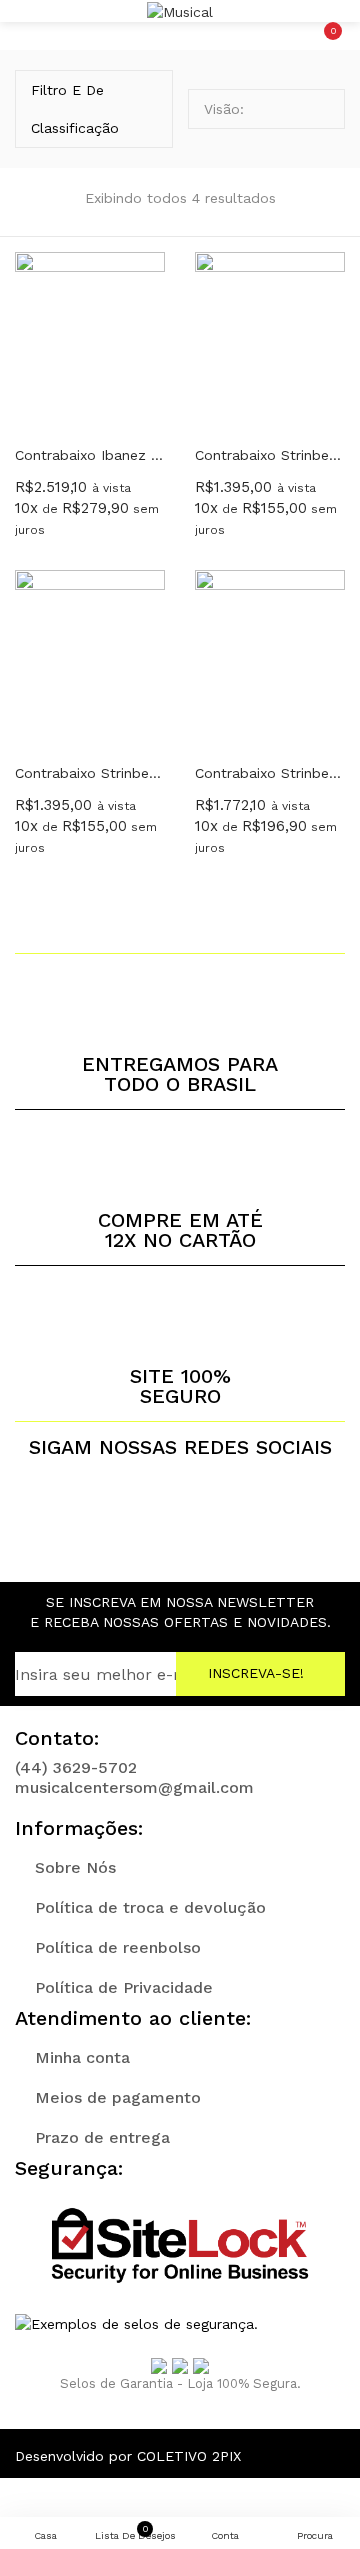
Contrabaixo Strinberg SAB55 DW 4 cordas (270, 773)
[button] (330, 11)
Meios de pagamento (118, 2097)
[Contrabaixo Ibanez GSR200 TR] (90, 339)
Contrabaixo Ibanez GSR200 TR (90, 455)
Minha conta (82, 2057)
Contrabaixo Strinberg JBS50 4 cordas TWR (270, 455)
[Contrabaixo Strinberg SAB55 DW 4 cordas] (270, 657)
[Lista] (319, 109)
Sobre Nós (75, 1867)
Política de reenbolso (118, 1947)
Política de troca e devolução (150, 1907)
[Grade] (289, 109)
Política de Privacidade (124, 1987)
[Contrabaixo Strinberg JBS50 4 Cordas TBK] (90, 657)
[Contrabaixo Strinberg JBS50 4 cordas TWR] (270, 339)
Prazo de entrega (102, 2137)
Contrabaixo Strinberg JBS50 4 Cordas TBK (90, 773)
